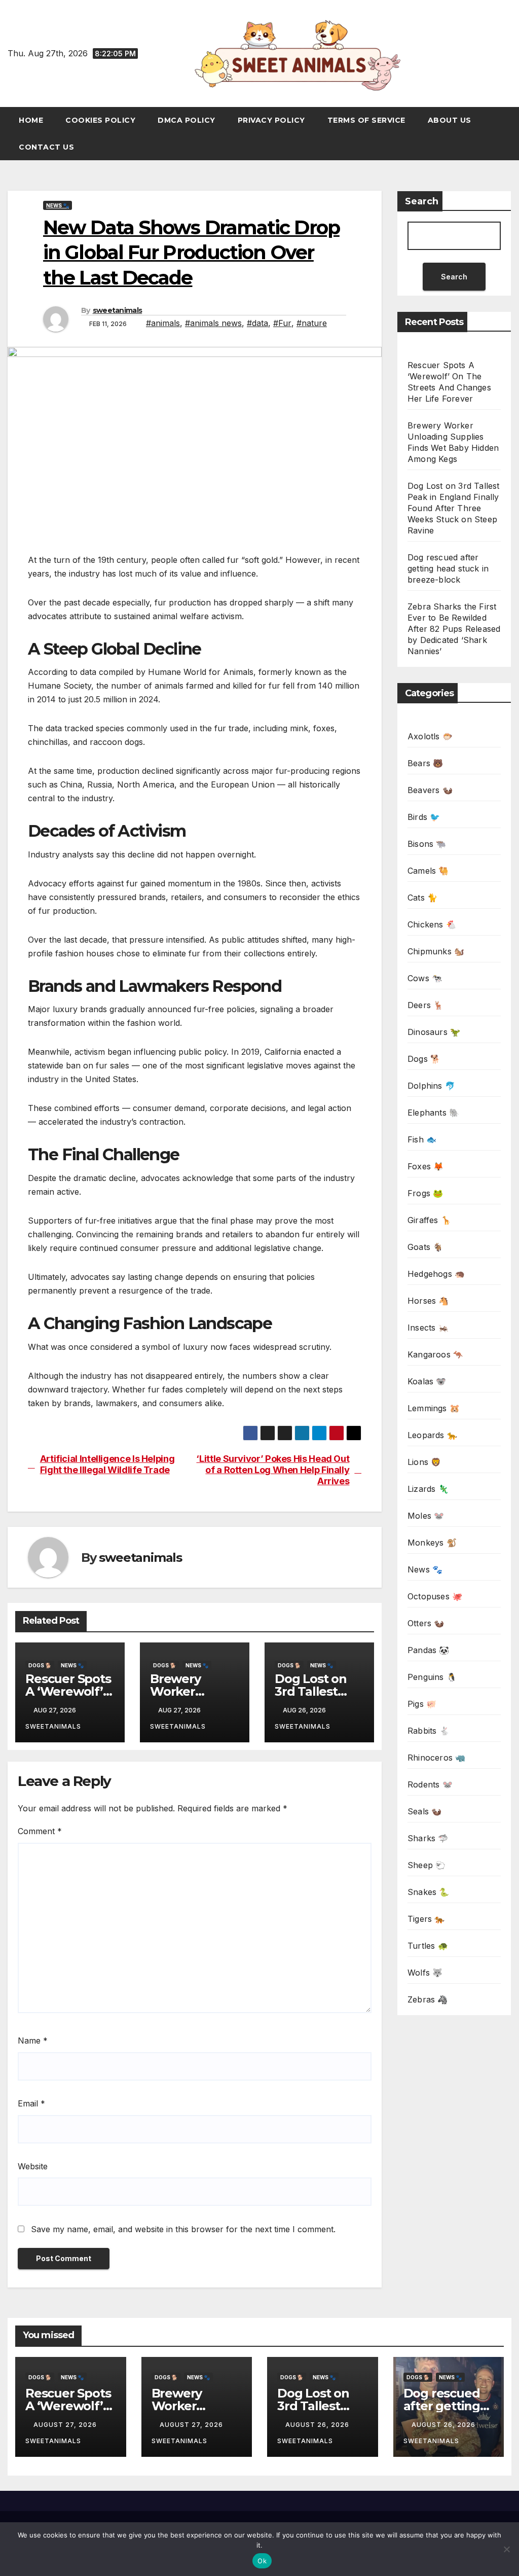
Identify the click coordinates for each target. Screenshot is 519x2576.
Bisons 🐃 (427, 844)
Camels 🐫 (428, 871)
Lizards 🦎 (428, 1489)
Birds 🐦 (424, 817)
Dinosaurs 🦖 (434, 1032)
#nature (312, 323)
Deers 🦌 (425, 1005)
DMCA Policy (187, 120)
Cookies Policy (100, 120)
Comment (40, 1831)
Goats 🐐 (425, 1247)
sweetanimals (118, 310)
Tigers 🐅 (426, 1919)
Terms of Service (366, 120)
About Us (450, 120)
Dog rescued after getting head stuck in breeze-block (448, 568)
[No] (506, 2549)
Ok (262, 2561)
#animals (163, 323)
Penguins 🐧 (432, 1677)
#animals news (213, 323)
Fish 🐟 (422, 1139)
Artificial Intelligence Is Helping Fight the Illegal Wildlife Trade (107, 1464)
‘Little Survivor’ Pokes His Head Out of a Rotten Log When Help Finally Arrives (273, 1470)
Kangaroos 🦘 (435, 1354)
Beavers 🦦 (430, 790)
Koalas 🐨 (427, 1381)
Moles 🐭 (426, 1516)
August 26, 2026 (318, 2425)
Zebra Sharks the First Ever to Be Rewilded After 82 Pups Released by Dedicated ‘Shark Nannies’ (454, 629)
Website (33, 2166)
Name (33, 2041)
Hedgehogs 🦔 (436, 1274)
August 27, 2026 (66, 2425)
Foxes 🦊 (425, 1166)
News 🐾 (58, 205)
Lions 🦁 (424, 1462)
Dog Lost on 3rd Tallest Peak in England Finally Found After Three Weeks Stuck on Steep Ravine (454, 508)
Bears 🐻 (425, 763)
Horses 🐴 (428, 1301)
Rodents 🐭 (430, 1784)
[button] (508, 134)
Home (31, 120)
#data (257, 323)
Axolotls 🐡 (430, 736)
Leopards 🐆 (432, 1435)
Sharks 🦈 (428, 1838)
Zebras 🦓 (428, 1999)
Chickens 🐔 (432, 924)
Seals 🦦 (424, 1811)
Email (31, 2103)
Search (422, 201)
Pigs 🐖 (422, 1704)
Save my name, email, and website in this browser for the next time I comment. (183, 2229)
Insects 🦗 (428, 1328)
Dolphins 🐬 (431, 1086)
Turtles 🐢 (428, 1946)
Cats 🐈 (422, 898)
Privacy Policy (271, 120)
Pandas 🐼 (429, 1650)
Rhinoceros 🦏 (436, 1758)
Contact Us (46, 147)
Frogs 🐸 (425, 1193)
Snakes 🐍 (429, 1892)
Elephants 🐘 (433, 1113)
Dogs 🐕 (40, 1665)
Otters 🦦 (426, 1623)
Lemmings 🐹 (434, 1408)
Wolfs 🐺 (425, 1973)
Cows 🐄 (425, 978)
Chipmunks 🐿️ (436, 951)
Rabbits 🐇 (429, 1731)
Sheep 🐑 (427, 1865)
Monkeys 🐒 (432, 1543)
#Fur (282, 323)
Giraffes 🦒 (429, 1220)
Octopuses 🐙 (435, 1596)
